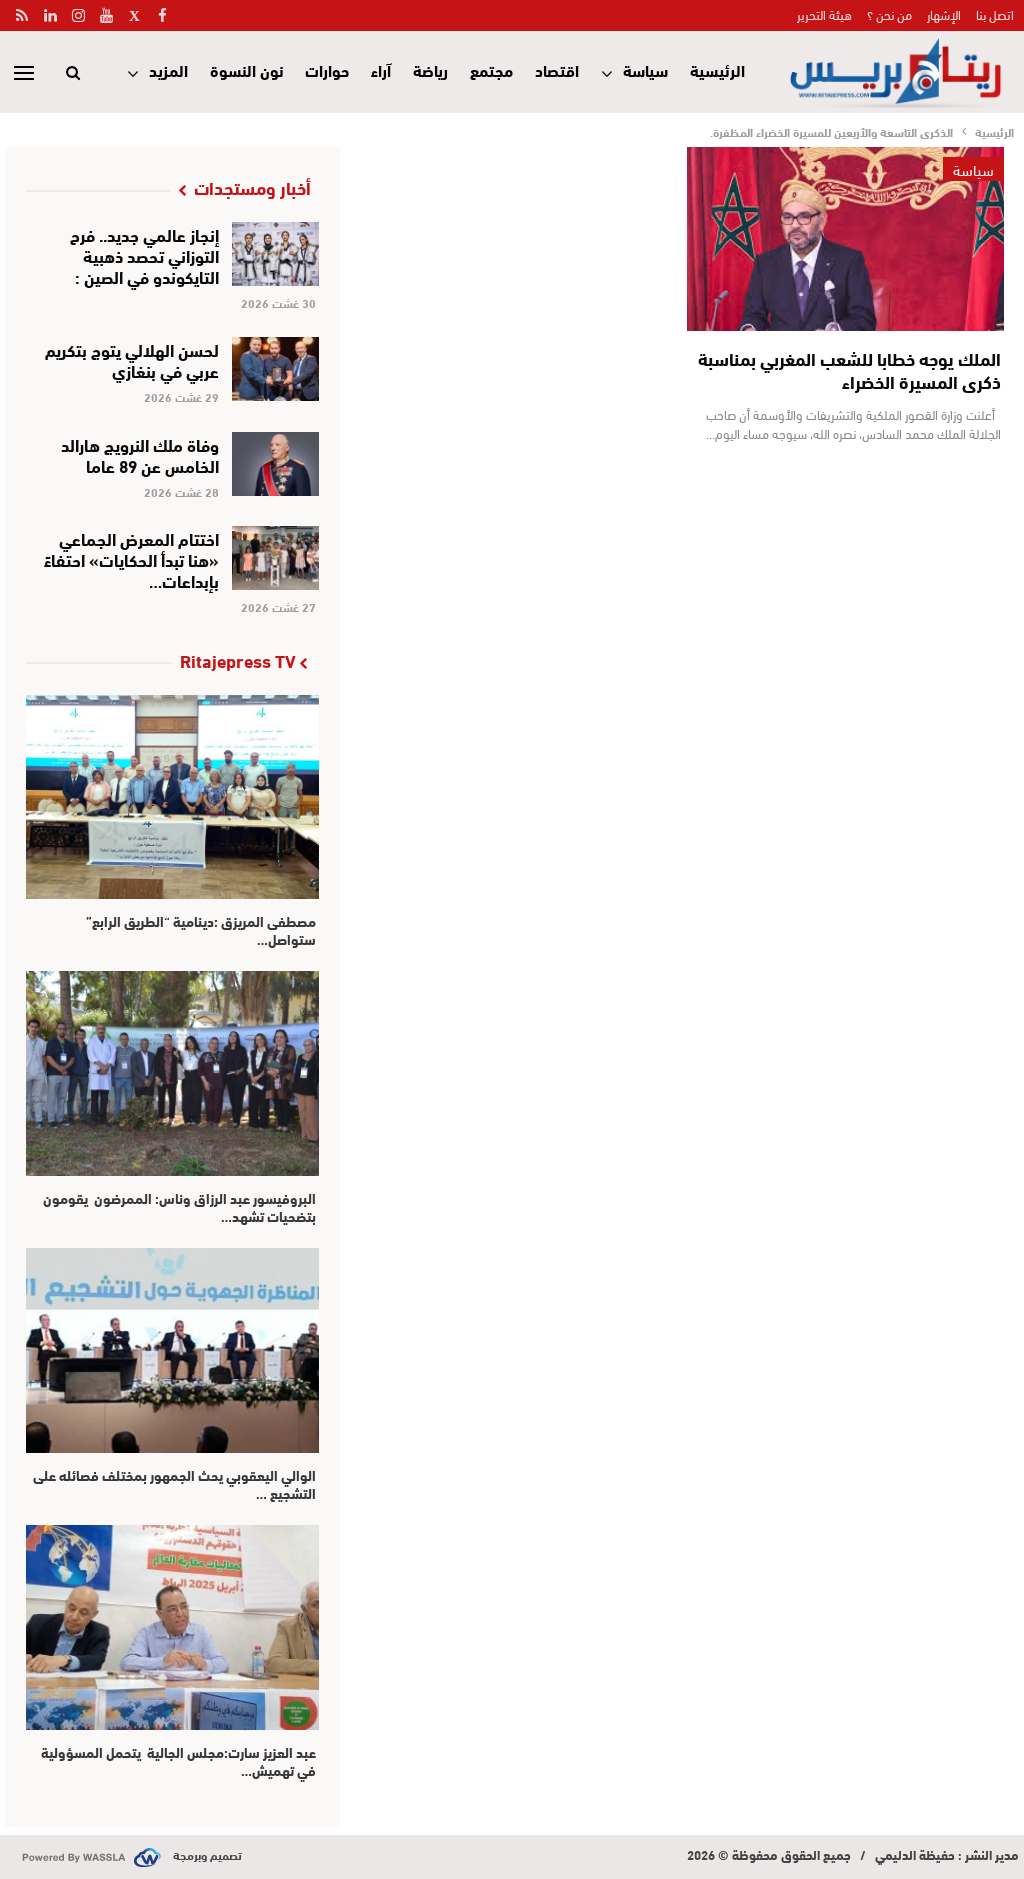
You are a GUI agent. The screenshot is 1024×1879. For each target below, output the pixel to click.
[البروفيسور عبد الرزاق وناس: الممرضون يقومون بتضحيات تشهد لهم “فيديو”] (172, 1073)
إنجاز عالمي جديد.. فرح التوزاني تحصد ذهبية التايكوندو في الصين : (144, 254)
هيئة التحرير (824, 14)
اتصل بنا (995, 14)
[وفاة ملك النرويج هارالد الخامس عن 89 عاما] (275, 464)
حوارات (327, 69)
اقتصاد (557, 69)
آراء (381, 69)
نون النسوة (246, 69)
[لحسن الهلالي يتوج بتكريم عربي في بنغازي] (275, 369)
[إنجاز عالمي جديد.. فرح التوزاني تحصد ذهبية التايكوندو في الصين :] (275, 254)
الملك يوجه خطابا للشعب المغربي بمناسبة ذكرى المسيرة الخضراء (849, 369)
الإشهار (944, 14)
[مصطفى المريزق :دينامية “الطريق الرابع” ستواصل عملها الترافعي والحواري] (172, 797)
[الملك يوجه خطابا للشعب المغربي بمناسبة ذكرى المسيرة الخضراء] (845, 239)
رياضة (430, 69)
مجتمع (491, 69)
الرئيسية (717, 69)
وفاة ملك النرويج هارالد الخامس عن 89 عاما (140, 454)
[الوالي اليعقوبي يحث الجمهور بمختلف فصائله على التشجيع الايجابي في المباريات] (172, 1350)
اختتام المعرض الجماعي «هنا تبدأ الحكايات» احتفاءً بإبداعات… (131, 558)
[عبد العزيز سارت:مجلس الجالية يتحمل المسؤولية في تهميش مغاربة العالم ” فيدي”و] (172, 1627)
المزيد (168, 69)
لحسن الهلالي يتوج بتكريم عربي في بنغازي (132, 359)
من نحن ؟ (889, 14)
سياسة (645, 69)
